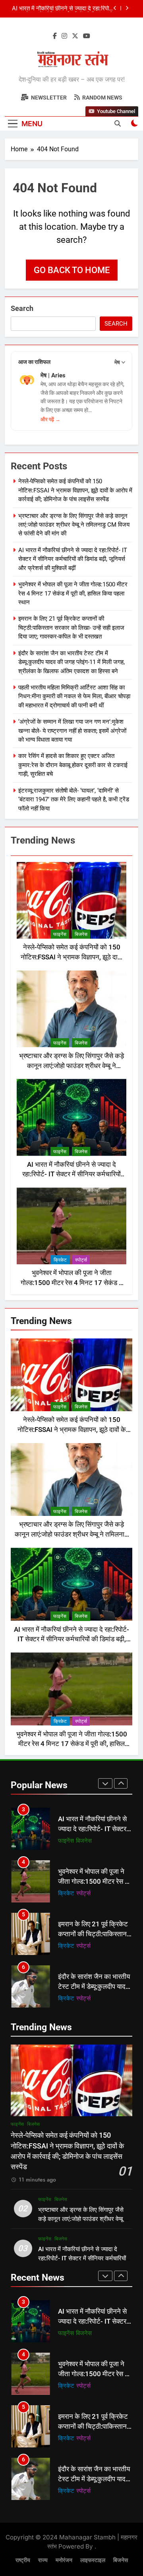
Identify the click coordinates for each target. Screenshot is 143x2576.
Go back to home (72, 270)
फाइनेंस (60, 934)
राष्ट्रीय (23, 2560)
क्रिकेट (60, 1260)
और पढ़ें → (50, 419)
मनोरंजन (67, 1998)
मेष (117, 362)
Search (22, 308)
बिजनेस (81, 934)
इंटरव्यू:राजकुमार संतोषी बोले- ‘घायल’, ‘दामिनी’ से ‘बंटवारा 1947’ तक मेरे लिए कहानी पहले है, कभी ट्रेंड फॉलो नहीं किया (74, 800)
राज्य (43, 2560)
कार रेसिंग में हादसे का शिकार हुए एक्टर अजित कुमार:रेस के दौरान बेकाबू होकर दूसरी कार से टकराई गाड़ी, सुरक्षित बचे (73, 765)
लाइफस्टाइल (93, 2560)
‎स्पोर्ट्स (81, 1260)
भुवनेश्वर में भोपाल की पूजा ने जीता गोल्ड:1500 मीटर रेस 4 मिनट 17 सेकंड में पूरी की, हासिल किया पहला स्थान (66, 9)
